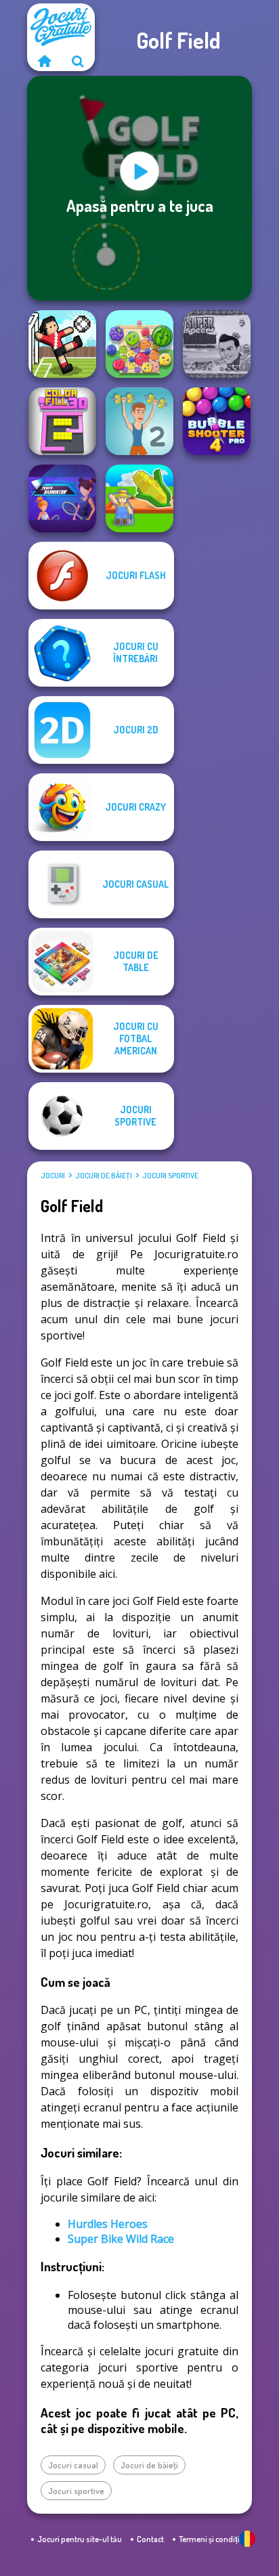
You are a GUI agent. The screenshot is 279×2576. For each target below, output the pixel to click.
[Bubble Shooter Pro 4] (217, 421)
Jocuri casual (73, 2465)
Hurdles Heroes (108, 2224)
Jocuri (53, 1176)
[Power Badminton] (62, 498)
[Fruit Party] (139, 344)
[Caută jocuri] (78, 61)
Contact (150, 2539)
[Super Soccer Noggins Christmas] (217, 344)
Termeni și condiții (210, 2539)
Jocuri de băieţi (104, 1176)
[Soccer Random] (62, 344)
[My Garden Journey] (139, 498)
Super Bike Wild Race (121, 2239)
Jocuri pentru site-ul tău (80, 2539)
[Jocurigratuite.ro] (44, 61)
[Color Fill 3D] (62, 421)
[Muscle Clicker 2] (139, 421)
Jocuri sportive (170, 1176)
